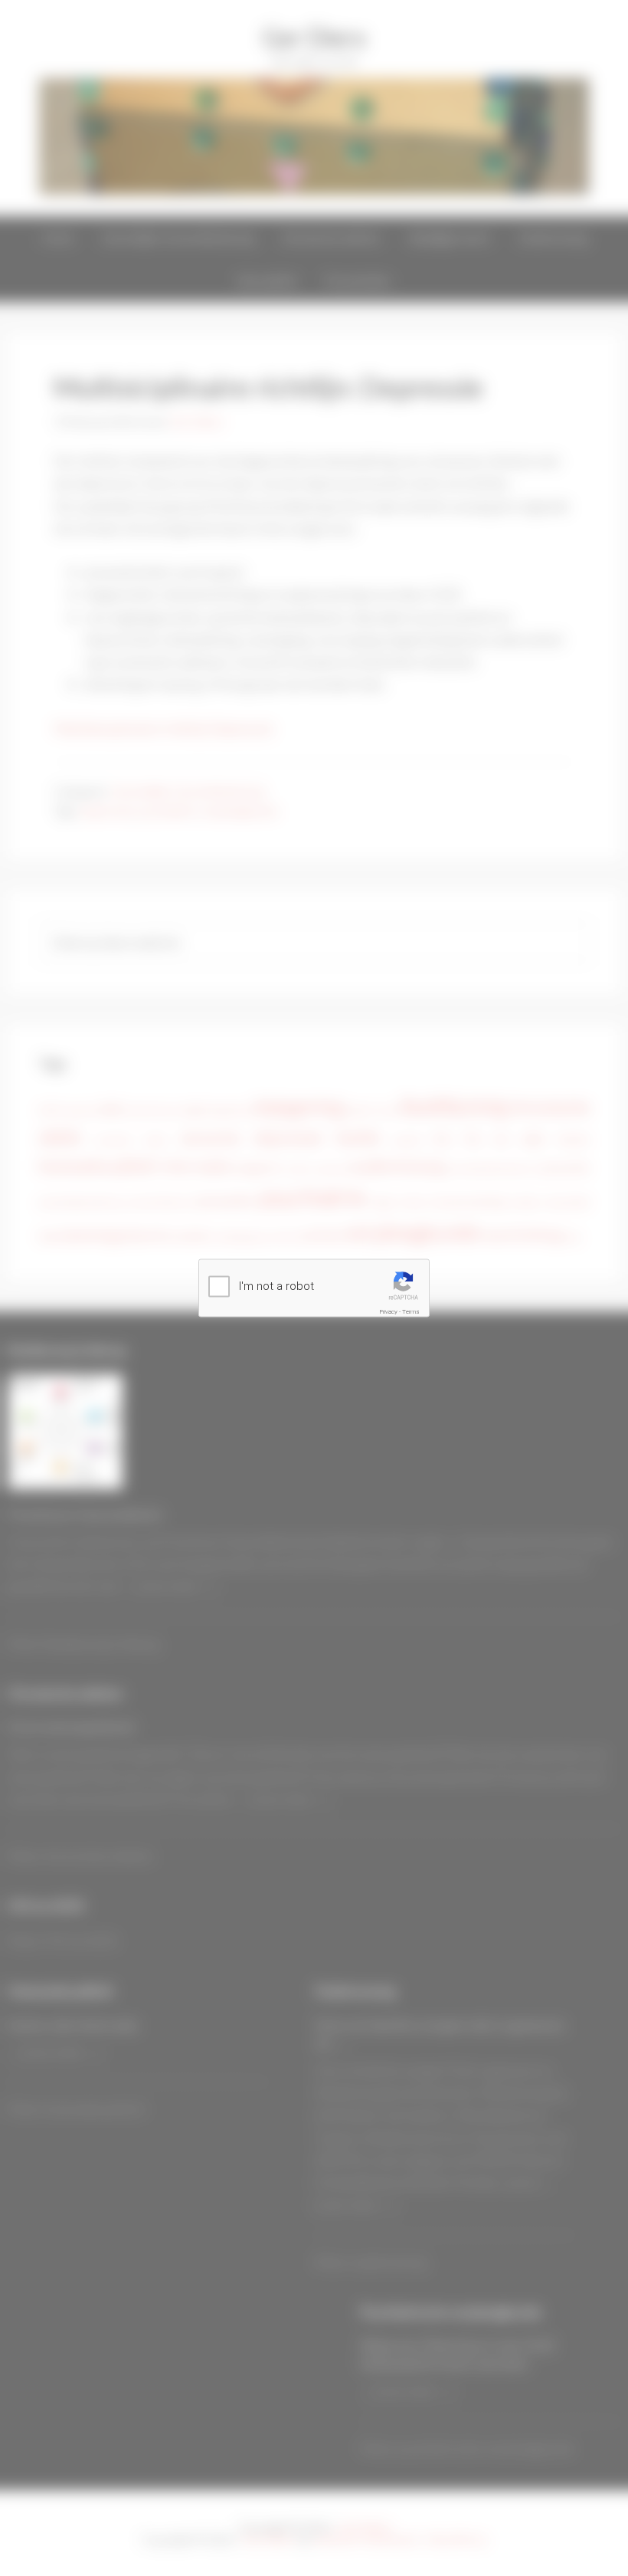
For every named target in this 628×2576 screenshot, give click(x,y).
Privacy (389, 1312)
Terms (411, 1312)
